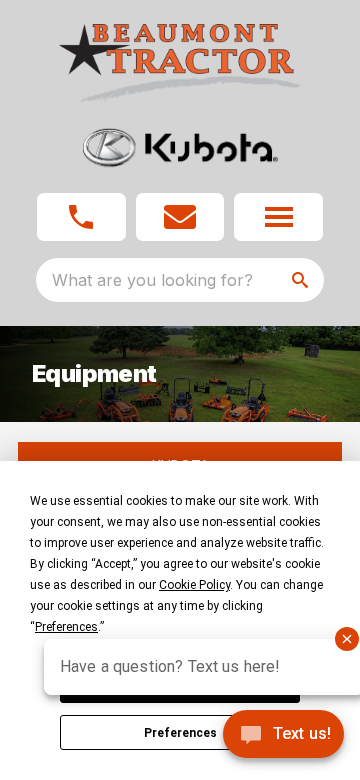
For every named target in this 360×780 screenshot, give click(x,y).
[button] (81, 217)
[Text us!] (283, 736)
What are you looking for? (152, 280)
